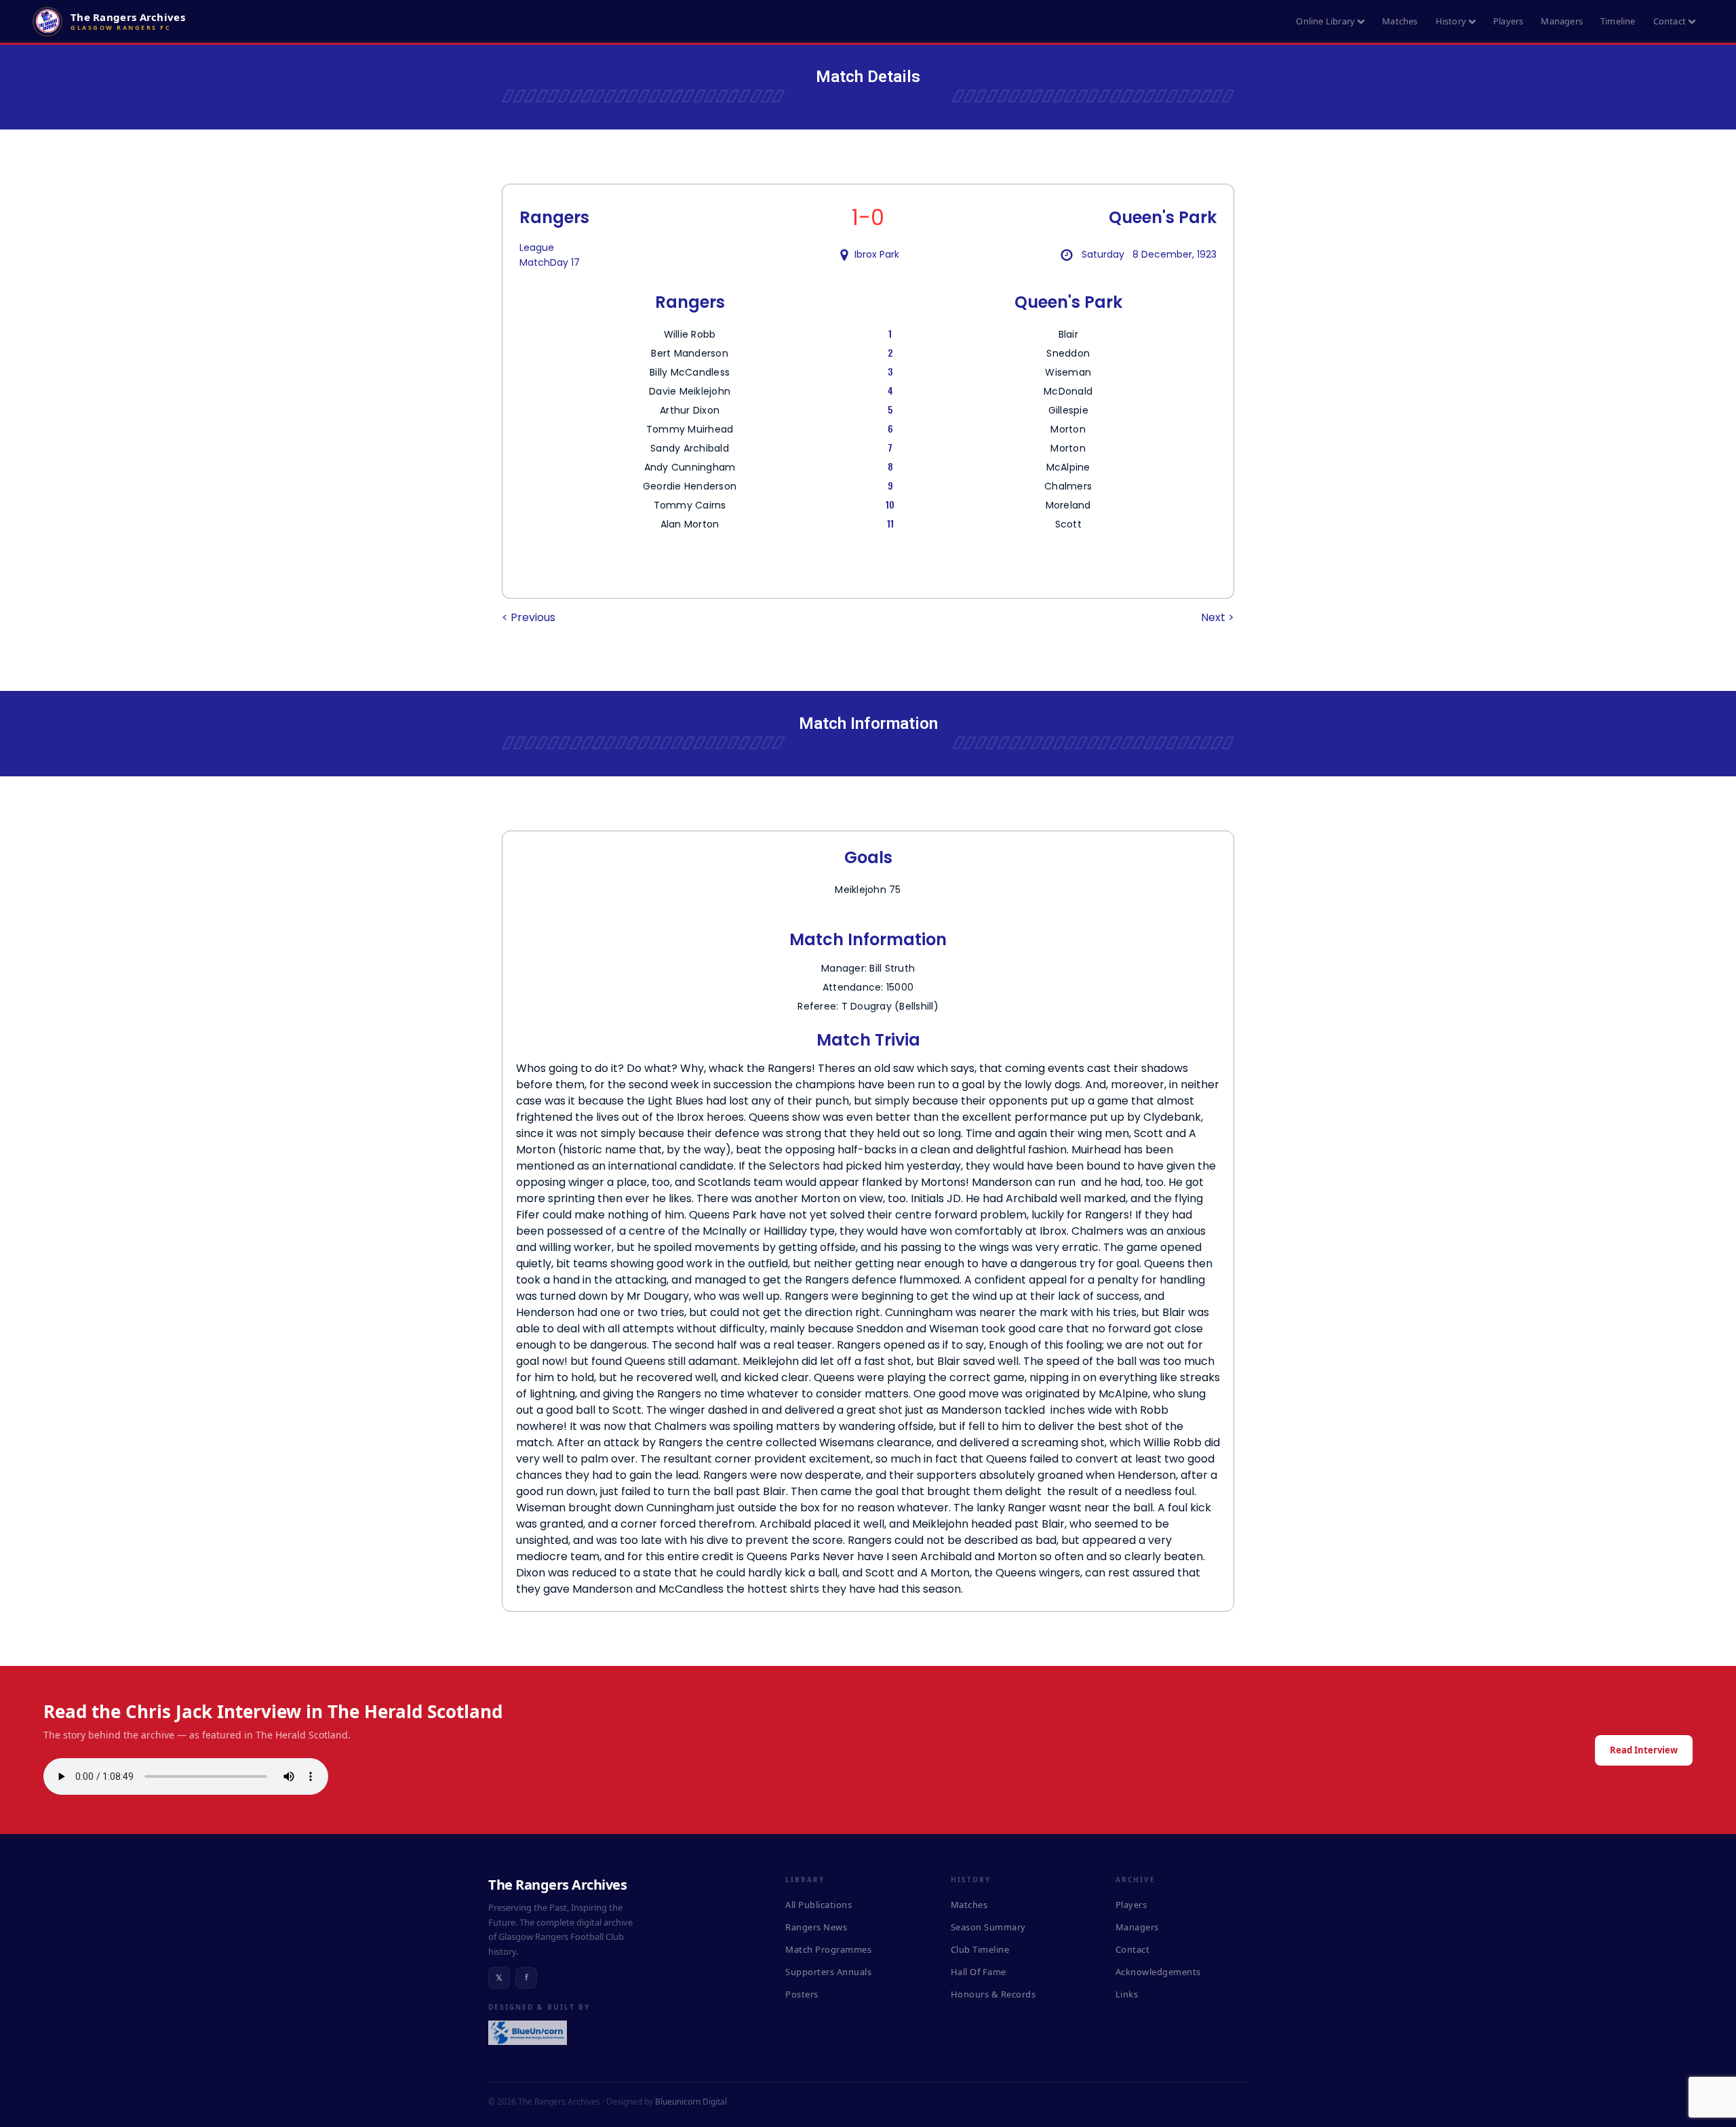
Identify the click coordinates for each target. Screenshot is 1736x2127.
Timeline (1618, 21)
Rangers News (816, 1927)
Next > (1218, 617)
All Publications (818, 1905)
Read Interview (1644, 1750)
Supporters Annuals (828, 1972)
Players (1508, 21)
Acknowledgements (1158, 1972)
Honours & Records (993, 1994)
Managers (1562, 21)
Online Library (1325, 21)
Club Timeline (980, 1949)
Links (1127, 1994)
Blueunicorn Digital (691, 2102)
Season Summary (988, 1927)
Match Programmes (828, 1949)
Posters (802, 1994)
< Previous (529, 617)
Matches (1400, 21)
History (1451, 21)
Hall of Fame (979, 1972)
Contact (1670, 21)
